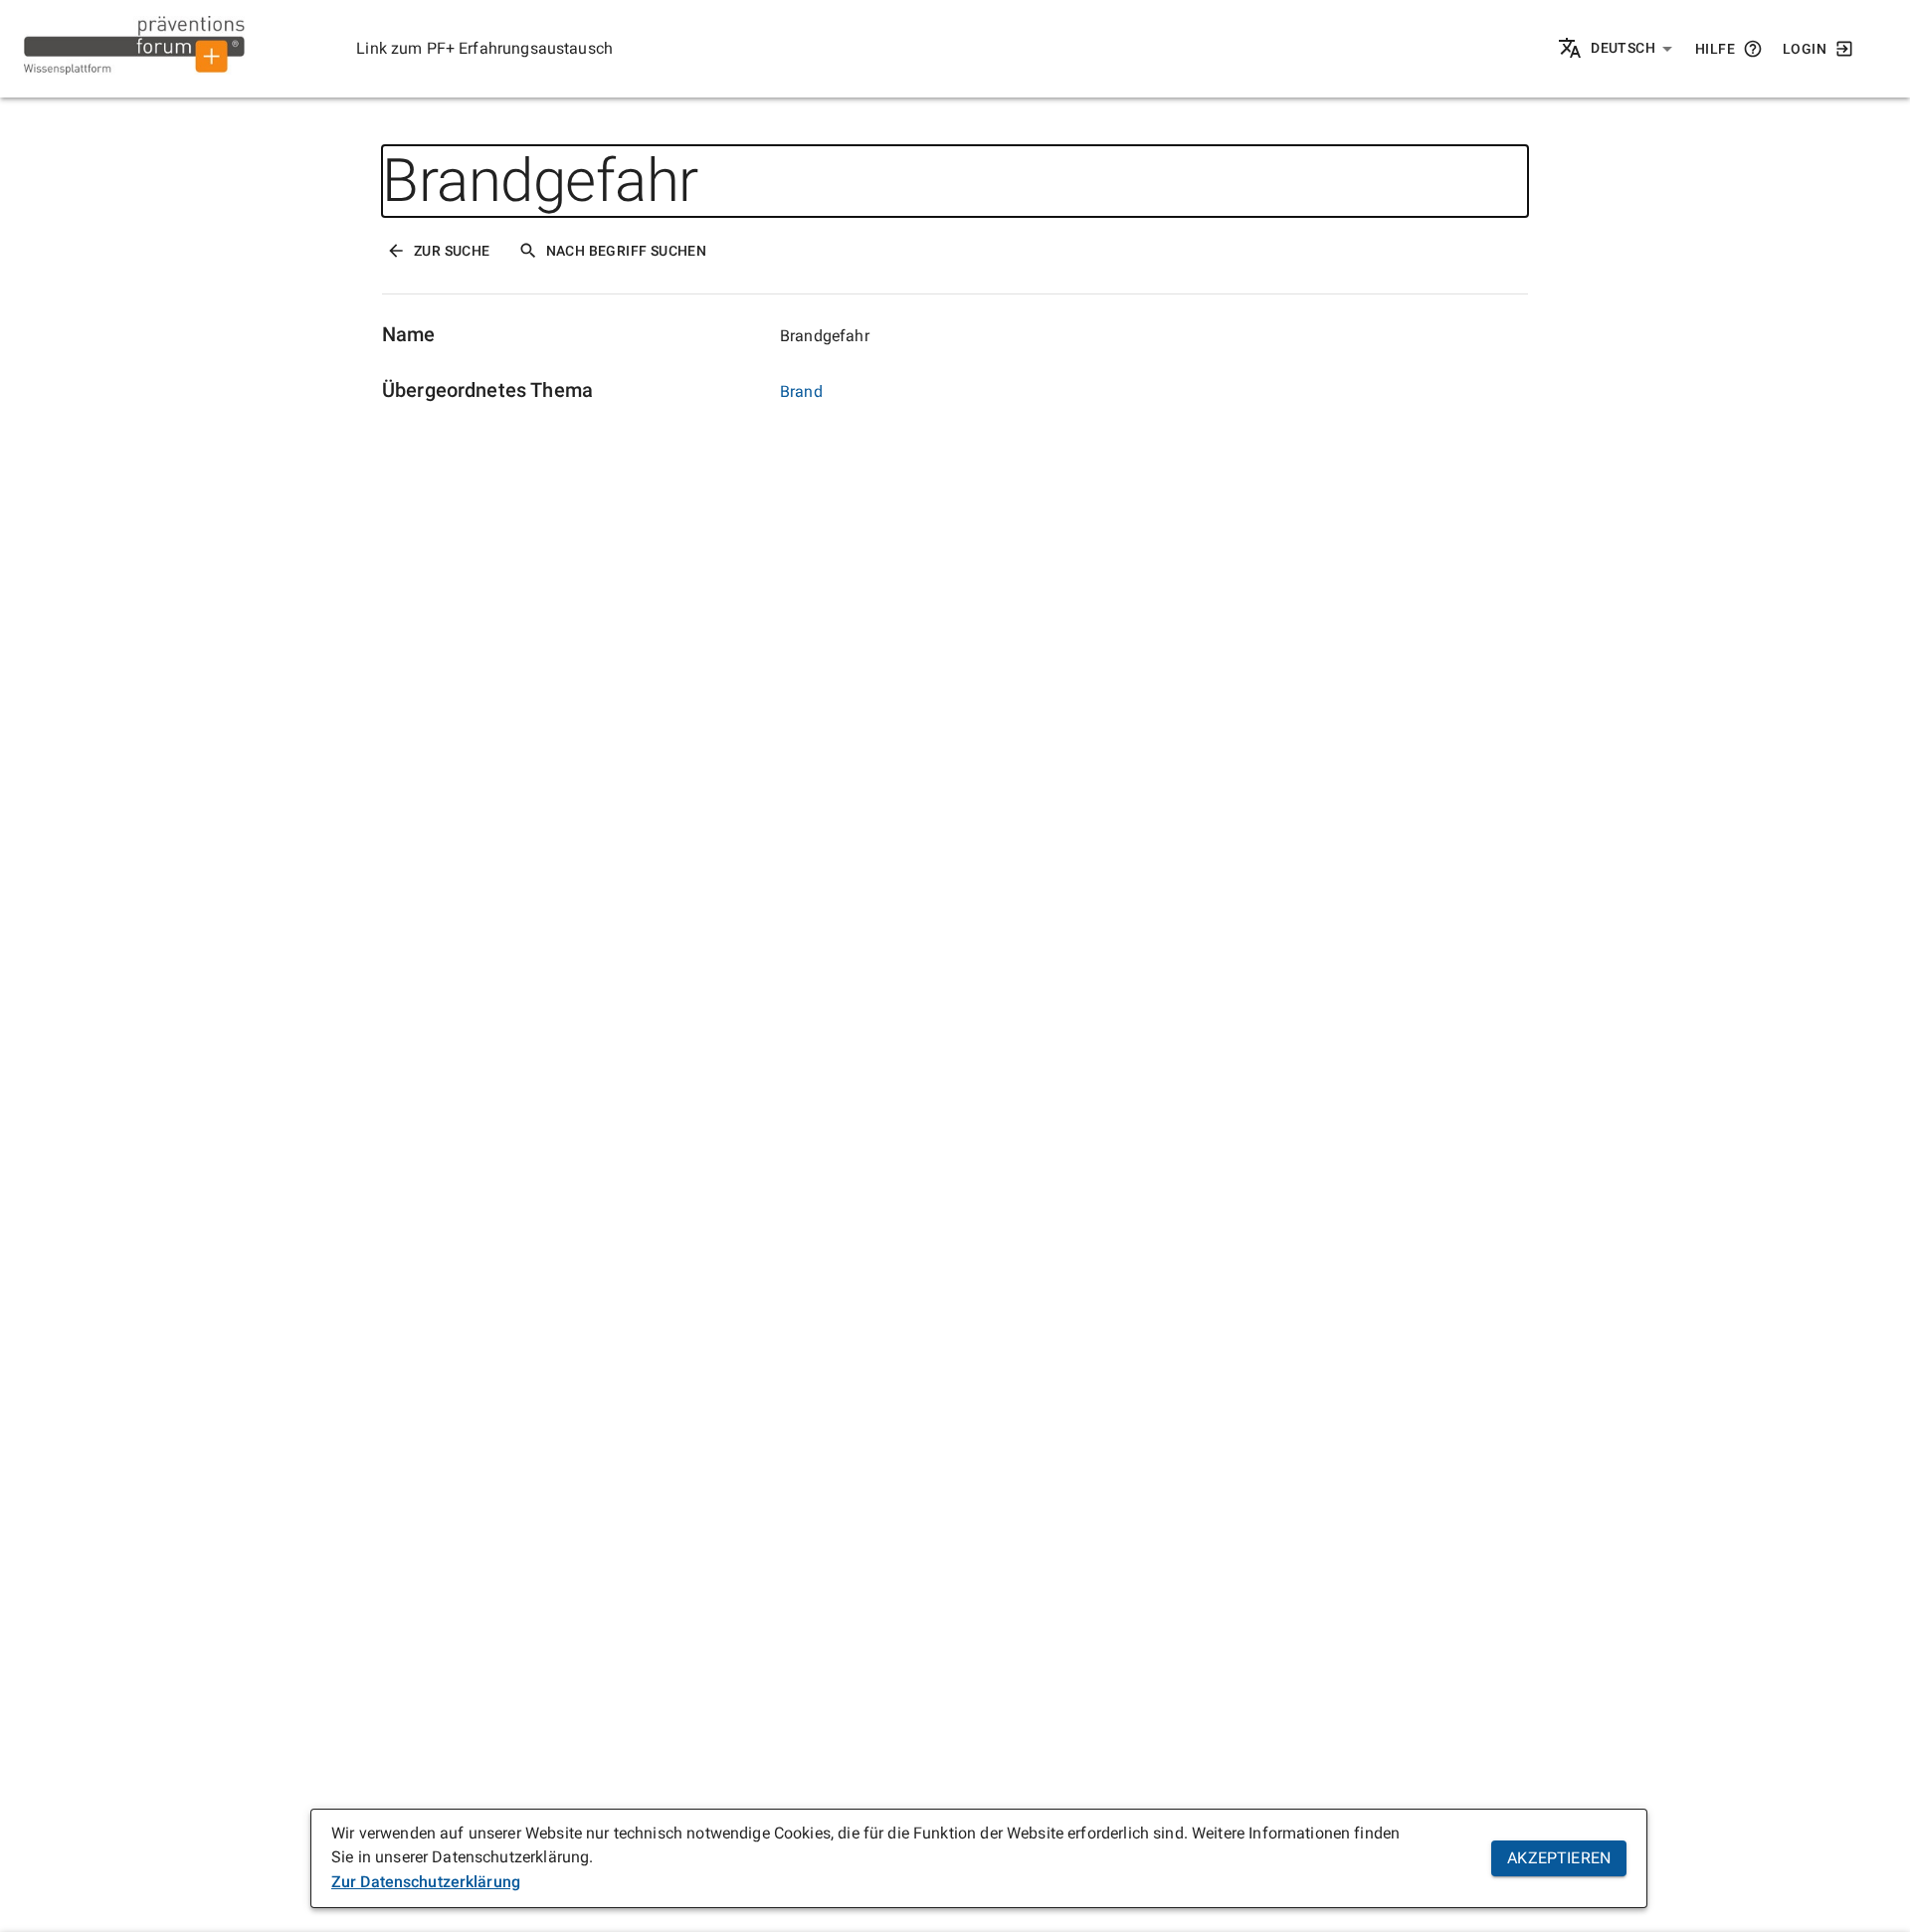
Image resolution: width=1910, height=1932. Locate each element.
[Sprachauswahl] (1571, 49)
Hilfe (1715, 49)
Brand (801, 391)
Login (1805, 49)
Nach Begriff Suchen (627, 251)
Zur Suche (452, 251)
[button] (1632, 49)
